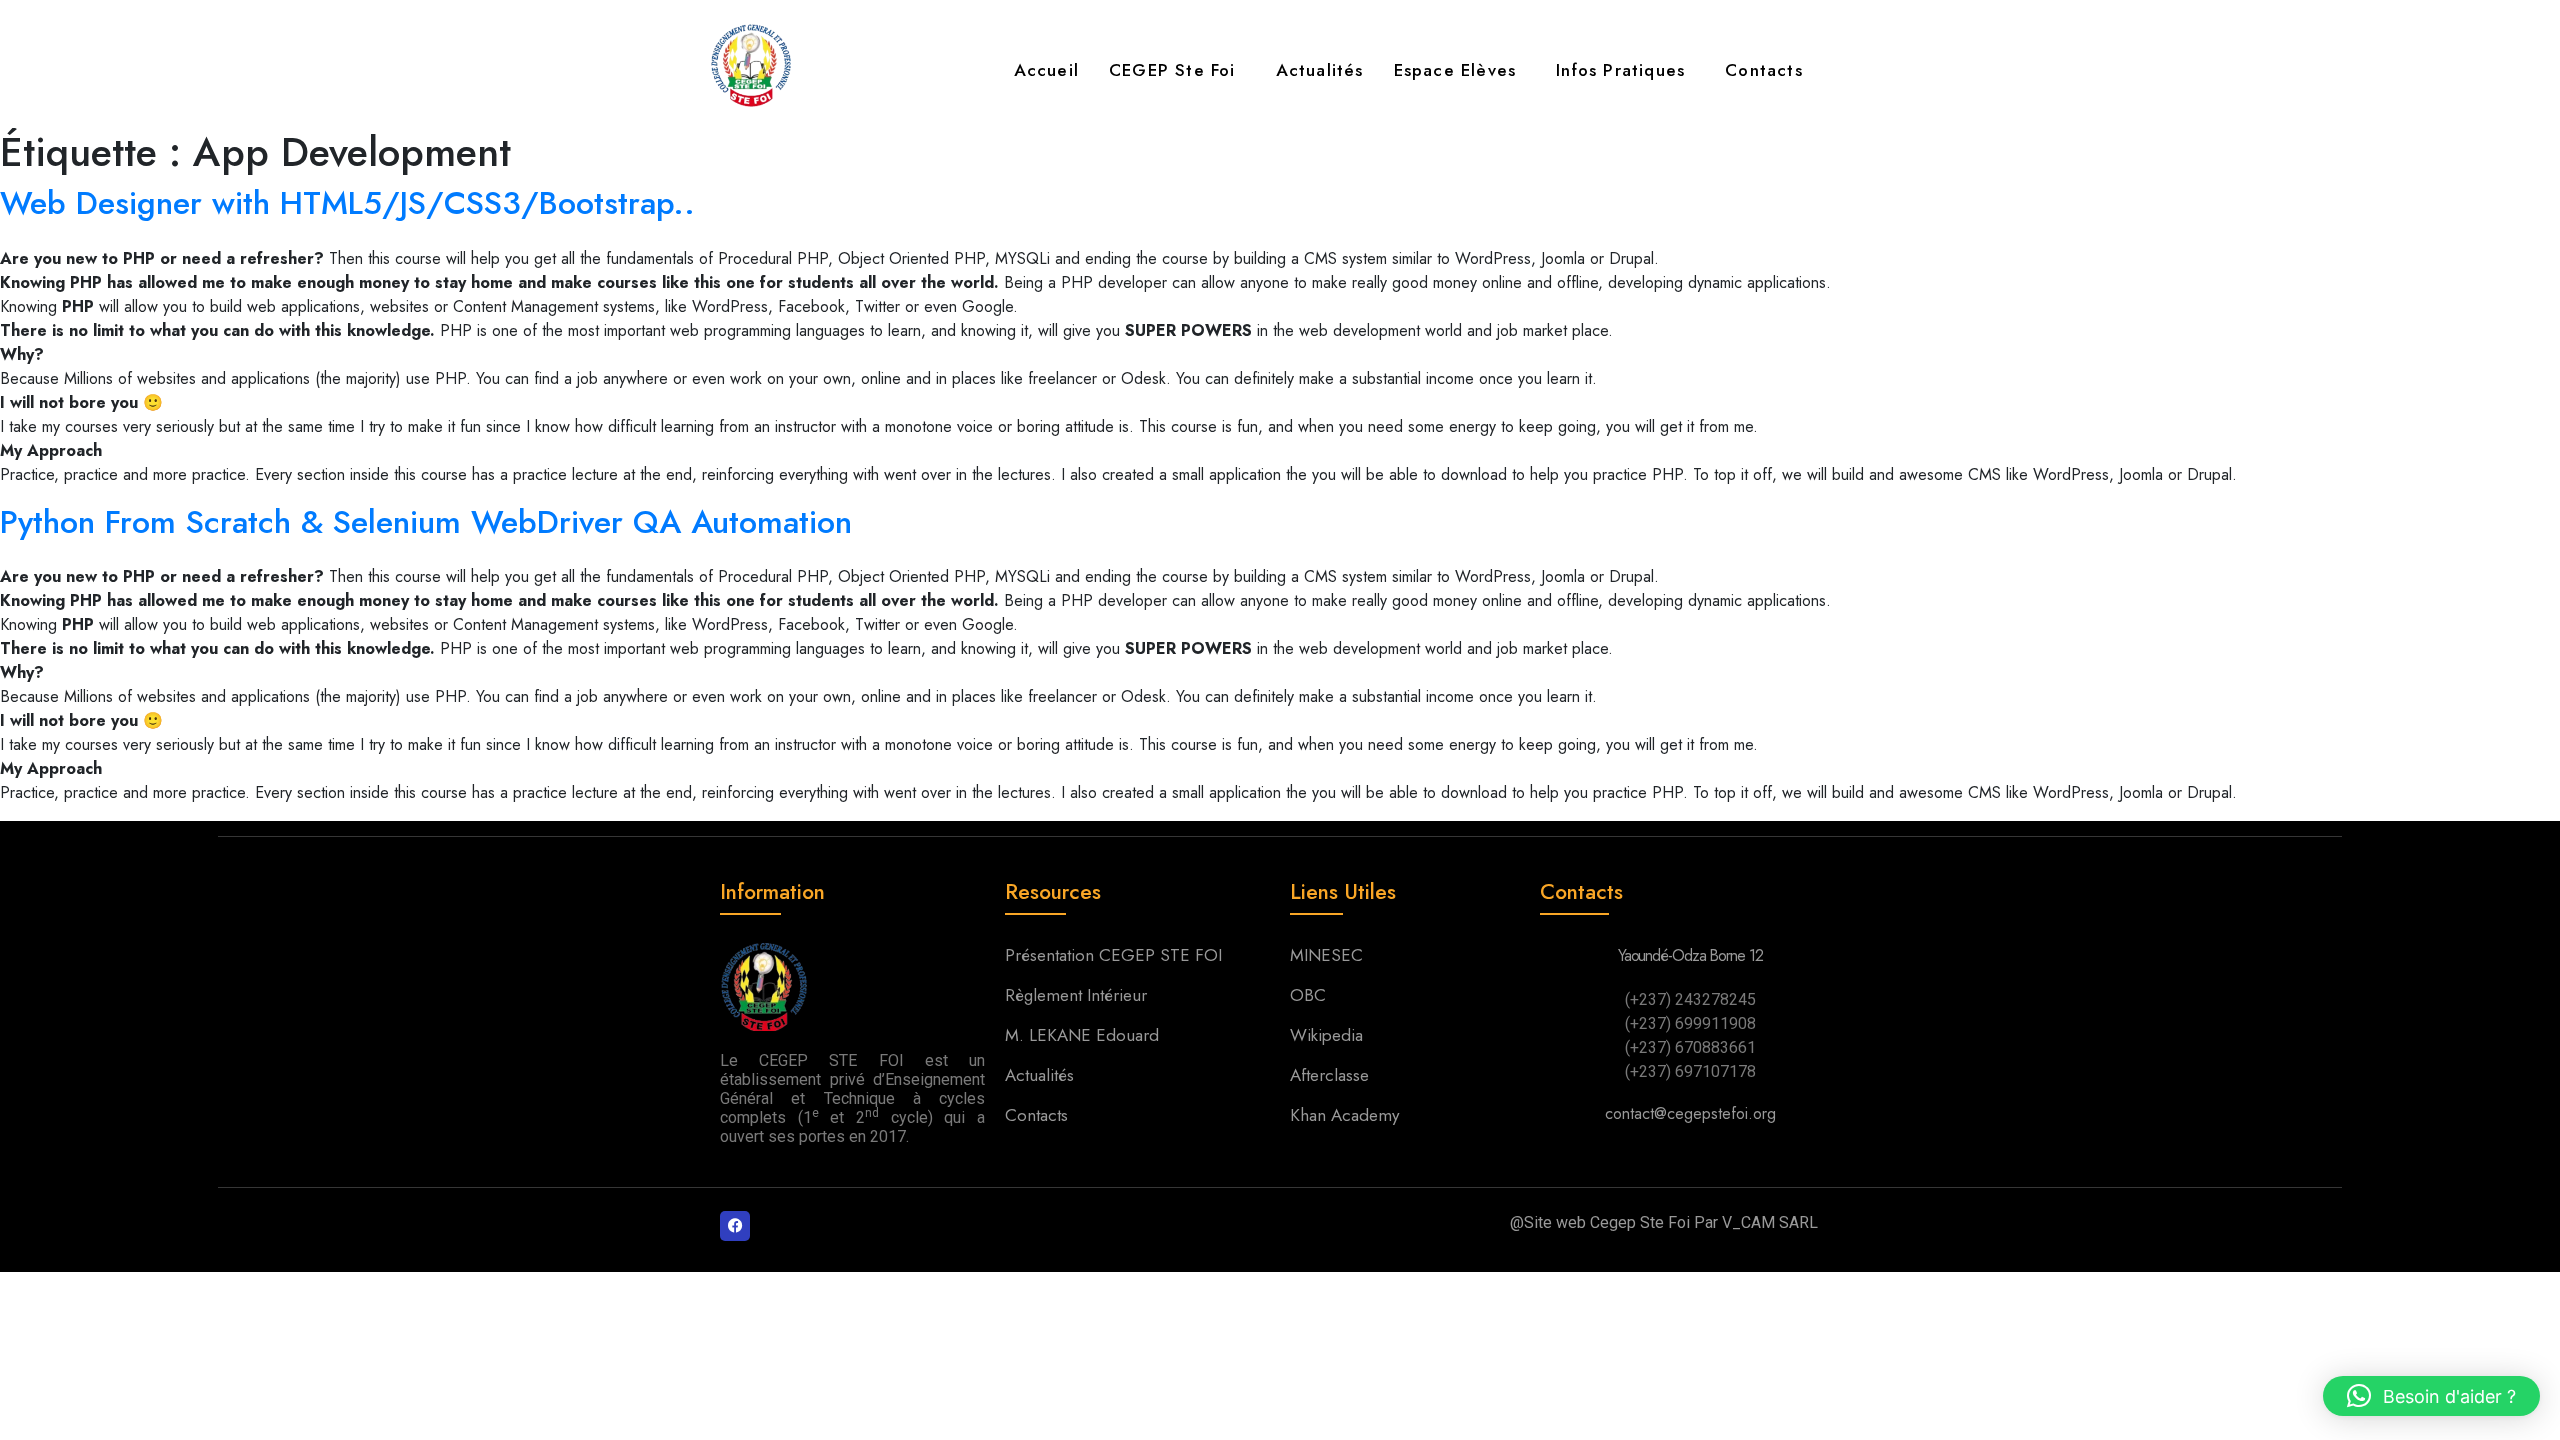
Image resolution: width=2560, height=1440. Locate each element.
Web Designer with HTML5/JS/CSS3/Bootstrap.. (347, 203)
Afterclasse (1329, 1075)
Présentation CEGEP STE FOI (1113, 955)
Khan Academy (1344, 1115)
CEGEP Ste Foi (1172, 70)
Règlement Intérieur (1078, 995)
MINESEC (1326, 955)
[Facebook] (735, 1226)
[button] (1177, 70)
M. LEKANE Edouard (1084, 1035)
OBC (1308, 995)
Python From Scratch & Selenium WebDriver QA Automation (426, 522)
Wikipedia (1326, 1035)
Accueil (1046, 70)
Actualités (1320, 70)
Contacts (1764, 70)
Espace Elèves (1455, 70)
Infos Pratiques (1620, 70)
